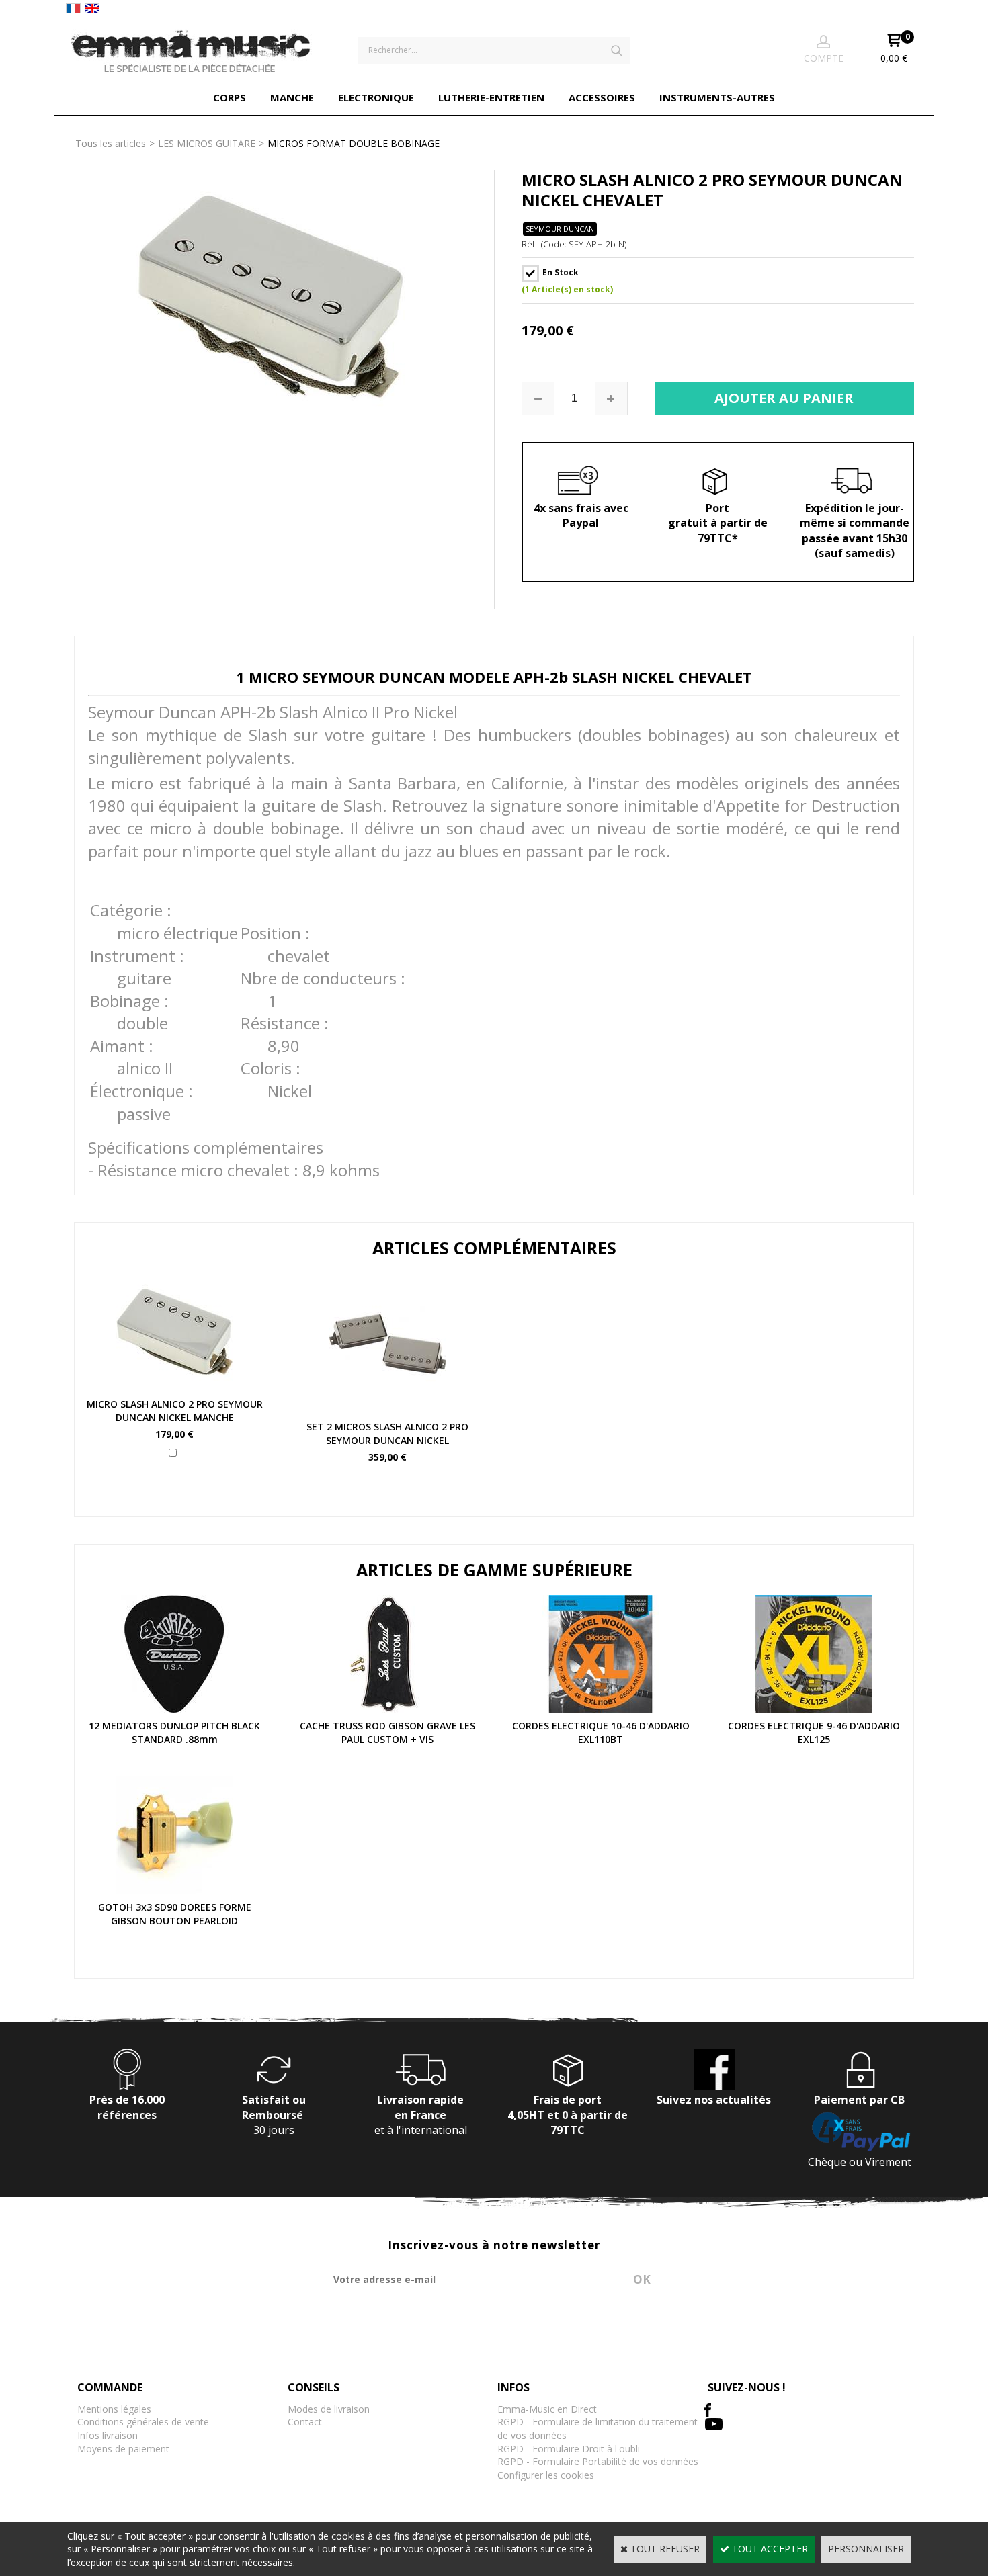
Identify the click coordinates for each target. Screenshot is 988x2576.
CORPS (230, 97)
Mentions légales (114, 2409)
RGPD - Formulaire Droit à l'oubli (569, 2449)
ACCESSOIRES (602, 97)
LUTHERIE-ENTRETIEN (491, 97)
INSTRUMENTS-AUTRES (717, 97)
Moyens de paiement (123, 2449)
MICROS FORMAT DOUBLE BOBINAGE (354, 143)
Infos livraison (108, 2435)
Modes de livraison (329, 2409)
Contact (305, 2422)
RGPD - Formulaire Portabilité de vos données (598, 2461)
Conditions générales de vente (143, 2422)
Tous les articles (111, 143)
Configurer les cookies (546, 2475)
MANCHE (292, 97)
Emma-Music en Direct (547, 2409)
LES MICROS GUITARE (207, 143)
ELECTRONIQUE (376, 97)
